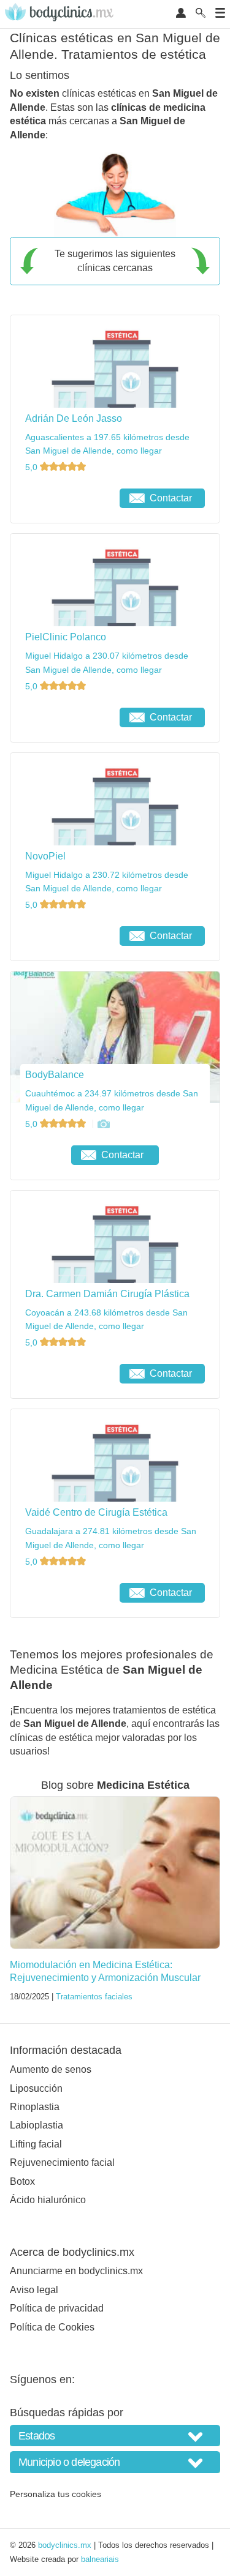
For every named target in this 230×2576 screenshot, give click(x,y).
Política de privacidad (57, 2308)
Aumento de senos (51, 2069)
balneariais (100, 2559)
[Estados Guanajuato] (115, 2436)
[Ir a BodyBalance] (103, 1124)
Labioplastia (36, 2125)
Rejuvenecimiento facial (62, 2162)
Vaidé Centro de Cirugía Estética (96, 1512)
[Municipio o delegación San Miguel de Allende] (115, 2462)
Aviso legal (34, 2290)
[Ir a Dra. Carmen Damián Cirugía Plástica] (67, 1374)
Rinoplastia (35, 2107)
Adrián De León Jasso (74, 418)
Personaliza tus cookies (56, 2494)
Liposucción (36, 2088)
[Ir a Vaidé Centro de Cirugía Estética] (67, 1593)
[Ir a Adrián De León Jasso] (67, 498)
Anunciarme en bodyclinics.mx (76, 2271)
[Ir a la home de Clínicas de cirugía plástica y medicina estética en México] (61, 14)
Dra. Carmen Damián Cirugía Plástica (107, 1294)
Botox (22, 2181)
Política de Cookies (52, 2327)
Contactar (171, 498)
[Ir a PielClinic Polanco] (67, 717)
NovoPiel (45, 856)
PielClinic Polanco (66, 637)
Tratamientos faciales (94, 1997)
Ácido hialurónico (48, 2200)
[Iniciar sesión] (181, 14)
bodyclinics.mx (65, 2545)
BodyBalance (55, 1075)
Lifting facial (36, 2144)
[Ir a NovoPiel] (67, 936)
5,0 (33, 467)
